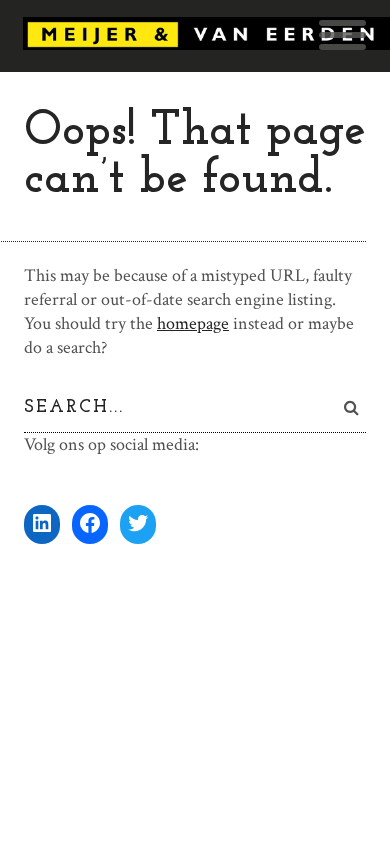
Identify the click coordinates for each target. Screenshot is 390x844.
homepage (193, 323)
